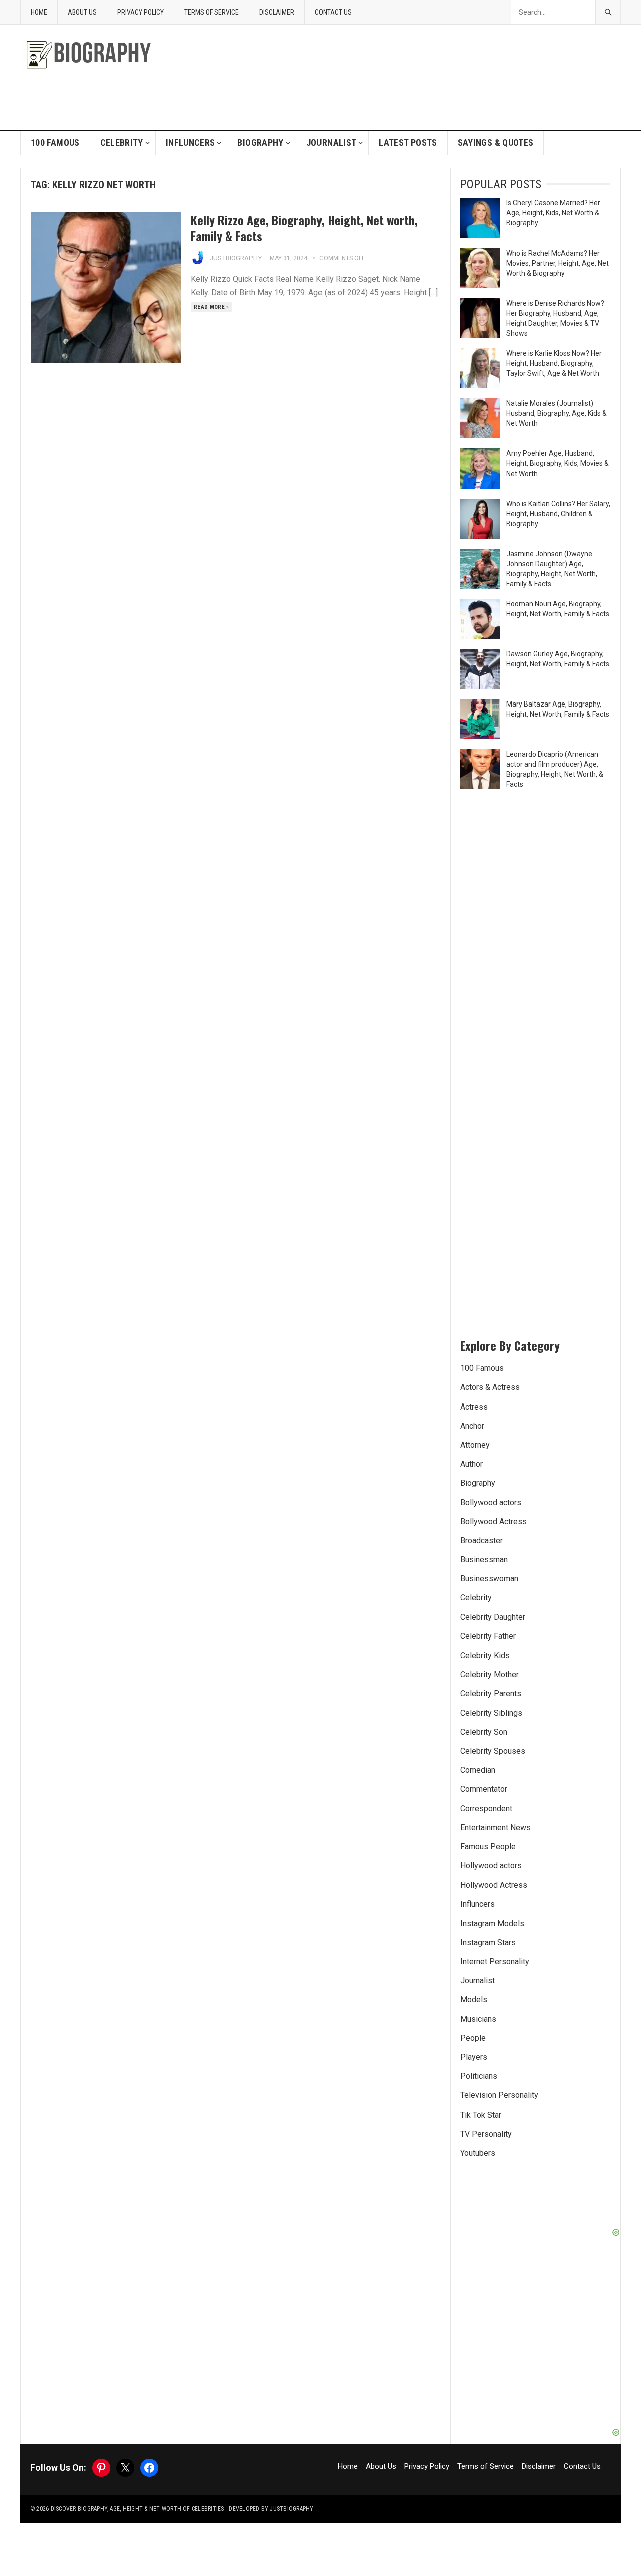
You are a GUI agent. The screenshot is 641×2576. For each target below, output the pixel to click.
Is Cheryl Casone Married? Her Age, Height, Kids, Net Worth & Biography (553, 213)
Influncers (191, 143)
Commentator (484, 1789)
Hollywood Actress (494, 1885)
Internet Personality (495, 1961)
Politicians (479, 2076)
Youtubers (478, 2153)
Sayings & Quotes (496, 143)
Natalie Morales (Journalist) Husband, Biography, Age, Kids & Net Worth (557, 413)
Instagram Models (492, 1923)
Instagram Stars (488, 1942)
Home (39, 12)
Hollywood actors (491, 1866)
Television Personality (499, 2095)
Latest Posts (408, 143)
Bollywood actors (491, 1502)
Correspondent (486, 1809)
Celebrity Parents (491, 1693)
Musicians (478, 2019)
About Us (82, 12)
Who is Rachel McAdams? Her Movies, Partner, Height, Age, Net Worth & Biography (558, 263)
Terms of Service (212, 12)
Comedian (478, 1770)
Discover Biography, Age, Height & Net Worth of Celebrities (137, 2509)
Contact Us (333, 12)
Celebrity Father (488, 1636)
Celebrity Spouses (493, 1751)
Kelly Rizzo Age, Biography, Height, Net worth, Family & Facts (304, 228)
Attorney (475, 1445)
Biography (260, 143)
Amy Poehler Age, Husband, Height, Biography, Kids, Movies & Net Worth (558, 463)
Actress (474, 1407)
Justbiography (236, 258)
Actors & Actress (490, 1387)
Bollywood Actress (494, 1521)
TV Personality (486, 2134)
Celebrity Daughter (493, 1617)
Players (474, 2057)
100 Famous (55, 143)
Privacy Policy (140, 12)
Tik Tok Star (481, 2115)
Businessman (484, 1560)
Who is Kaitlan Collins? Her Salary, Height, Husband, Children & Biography (558, 514)
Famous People (488, 1847)
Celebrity (122, 143)
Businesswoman (489, 1579)
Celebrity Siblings (491, 1713)
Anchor (472, 1426)
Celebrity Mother (490, 1674)
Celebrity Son (484, 1732)
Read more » (212, 307)
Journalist (332, 143)
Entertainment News (496, 1828)
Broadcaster (482, 1541)
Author (471, 1464)
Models (474, 2000)
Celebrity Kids (485, 1655)
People (473, 2038)
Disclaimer (277, 12)
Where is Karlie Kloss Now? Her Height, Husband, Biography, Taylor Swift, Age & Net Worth (554, 363)
